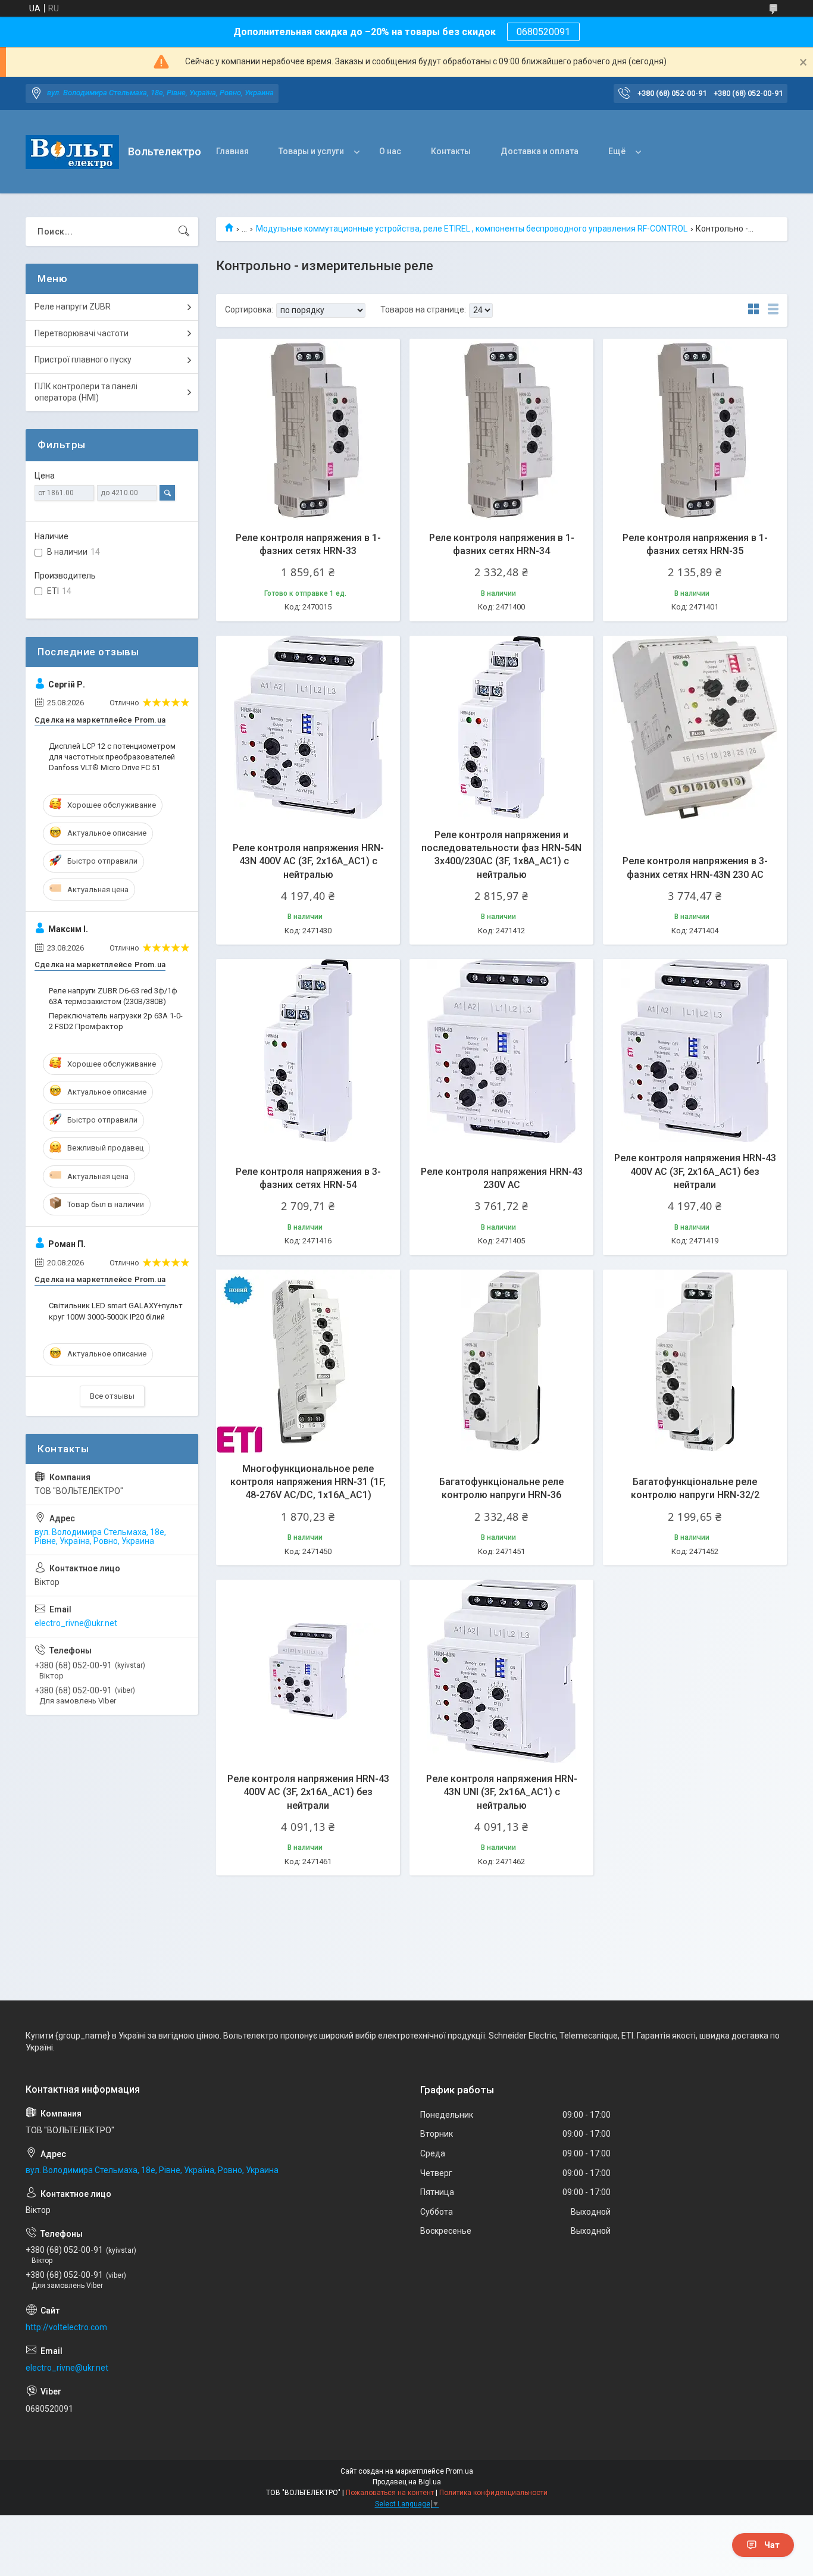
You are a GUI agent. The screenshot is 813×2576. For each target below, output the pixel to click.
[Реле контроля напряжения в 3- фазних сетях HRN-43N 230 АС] (695, 728)
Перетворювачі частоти (82, 333)
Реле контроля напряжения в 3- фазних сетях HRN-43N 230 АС (695, 867)
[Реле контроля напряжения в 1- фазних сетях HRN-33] (308, 431)
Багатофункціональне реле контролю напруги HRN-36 (501, 1488)
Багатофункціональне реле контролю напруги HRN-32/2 (695, 1488)
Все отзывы (112, 1396)
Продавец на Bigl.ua (407, 2482)
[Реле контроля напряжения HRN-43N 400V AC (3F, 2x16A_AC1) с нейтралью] (308, 728)
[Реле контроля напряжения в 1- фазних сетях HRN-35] (695, 431)
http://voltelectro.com (66, 2327)
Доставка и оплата (540, 151)
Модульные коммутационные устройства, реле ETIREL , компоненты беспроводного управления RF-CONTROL (472, 229)
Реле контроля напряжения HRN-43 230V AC (502, 1178)
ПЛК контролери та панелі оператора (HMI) (86, 392)
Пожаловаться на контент (390, 2493)
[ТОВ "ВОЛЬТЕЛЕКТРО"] (72, 152)
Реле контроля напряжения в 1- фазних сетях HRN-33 (308, 544)
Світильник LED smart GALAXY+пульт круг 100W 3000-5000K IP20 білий (116, 1311)
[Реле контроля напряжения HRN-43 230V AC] (501, 1051)
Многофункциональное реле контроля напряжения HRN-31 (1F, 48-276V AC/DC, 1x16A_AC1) (308, 1482)
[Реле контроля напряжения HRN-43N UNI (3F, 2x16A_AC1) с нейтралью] (501, 1672)
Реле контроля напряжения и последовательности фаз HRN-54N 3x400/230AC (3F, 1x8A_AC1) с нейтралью (501, 855)
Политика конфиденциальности (493, 2493)
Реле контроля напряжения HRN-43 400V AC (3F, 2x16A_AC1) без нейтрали (695, 1171)
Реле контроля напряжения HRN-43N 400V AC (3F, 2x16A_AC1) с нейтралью (308, 861)
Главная (232, 151)
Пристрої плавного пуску (83, 359)
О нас (390, 151)
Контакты (451, 151)
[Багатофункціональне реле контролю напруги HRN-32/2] (695, 1362)
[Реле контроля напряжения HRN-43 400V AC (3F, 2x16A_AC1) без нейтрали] (695, 1051)
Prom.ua (459, 2471)
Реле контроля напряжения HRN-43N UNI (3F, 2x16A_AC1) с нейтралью (502, 1792)
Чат (772, 2545)
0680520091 (543, 32)
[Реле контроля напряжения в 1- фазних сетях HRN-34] (501, 431)
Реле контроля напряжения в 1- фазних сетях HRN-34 (502, 544)
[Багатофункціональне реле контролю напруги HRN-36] (501, 1362)
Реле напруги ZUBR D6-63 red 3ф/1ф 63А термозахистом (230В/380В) (113, 996)
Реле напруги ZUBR (73, 307)
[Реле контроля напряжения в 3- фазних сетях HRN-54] (308, 1051)
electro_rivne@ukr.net (76, 1623)
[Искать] (184, 232)
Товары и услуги (311, 151)
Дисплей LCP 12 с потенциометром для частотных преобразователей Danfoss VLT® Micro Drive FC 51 (112, 757)
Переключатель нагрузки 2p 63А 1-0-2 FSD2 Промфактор (116, 1021)
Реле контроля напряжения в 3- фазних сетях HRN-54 (308, 1178)
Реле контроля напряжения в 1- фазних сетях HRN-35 (695, 544)
